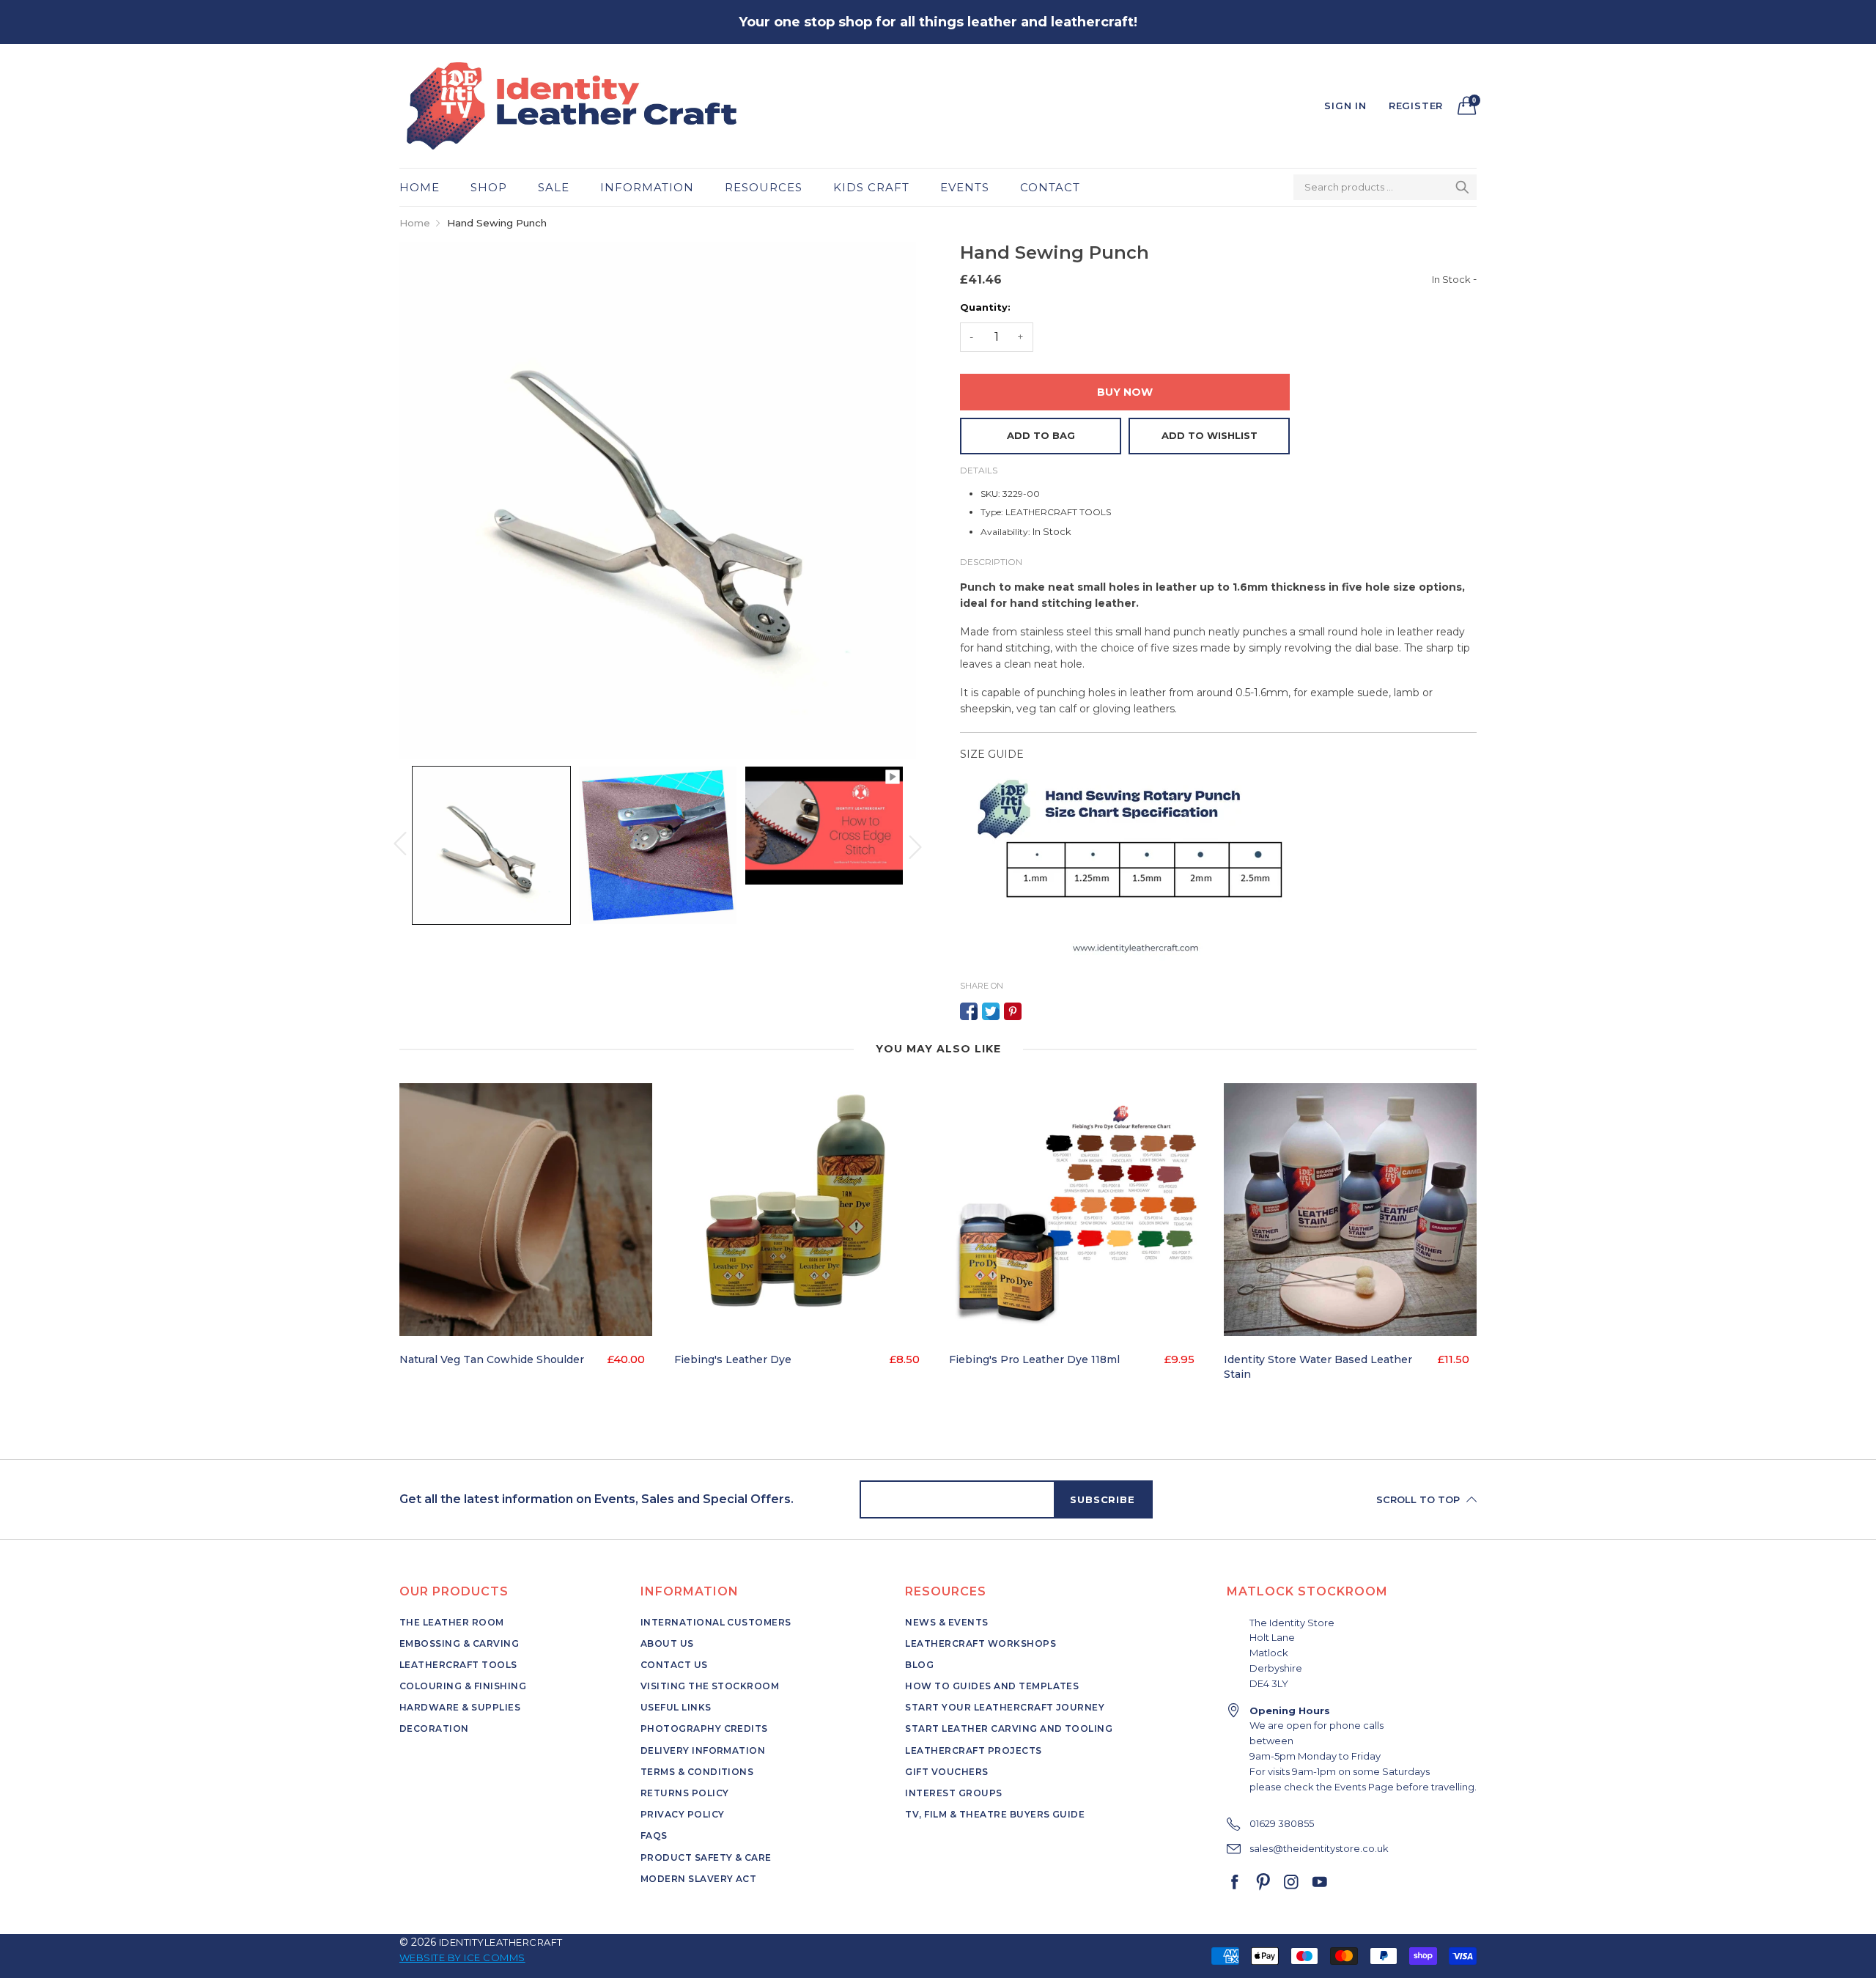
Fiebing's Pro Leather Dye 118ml (1034, 1359)
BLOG (919, 1665)
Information (647, 187)
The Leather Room (452, 1622)
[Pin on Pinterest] (1013, 1011)
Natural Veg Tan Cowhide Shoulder (492, 1359)
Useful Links (676, 1707)
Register (1416, 106)
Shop (489, 187)
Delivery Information (703, 1750)
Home (420, 187)
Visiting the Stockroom (710, 1686)
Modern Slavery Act (699, 1879)
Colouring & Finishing (463, 1686)
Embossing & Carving (459, 1643)
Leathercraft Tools (458, 1665)
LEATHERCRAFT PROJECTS (973, 1750)
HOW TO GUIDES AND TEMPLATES (992, 1686)
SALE (554, 187)
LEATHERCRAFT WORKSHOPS (981, 1643)
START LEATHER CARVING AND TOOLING (1009, 1728)
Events (965, 187)
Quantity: (985, 307)
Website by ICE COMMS (462, 1957)
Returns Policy (685, 1793)
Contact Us (674, 1665)
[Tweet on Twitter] (991, 1011)
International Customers (716, 1622)
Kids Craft (871, 187)
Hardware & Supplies (460, 1707)
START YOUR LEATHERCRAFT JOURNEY (1005, 1707)
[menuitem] (427, 187)
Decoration (434, 1728)
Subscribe (1102, 1499)
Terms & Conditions (697, 1772)
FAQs (654, 1835)
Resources (764, 187)
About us (667, 1643)
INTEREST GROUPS (953, 1793)
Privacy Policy (683, 1814)
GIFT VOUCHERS (946, 1772)
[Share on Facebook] (969, 1011)
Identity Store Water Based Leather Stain (1318, 1367)
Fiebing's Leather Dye (733, 1359)
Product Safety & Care (706, 1857)
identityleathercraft (501, 1942)
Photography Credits (704, 1728)
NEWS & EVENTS (946, 1622)
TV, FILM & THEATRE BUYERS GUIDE (995, 1814)
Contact (1050, 187)
